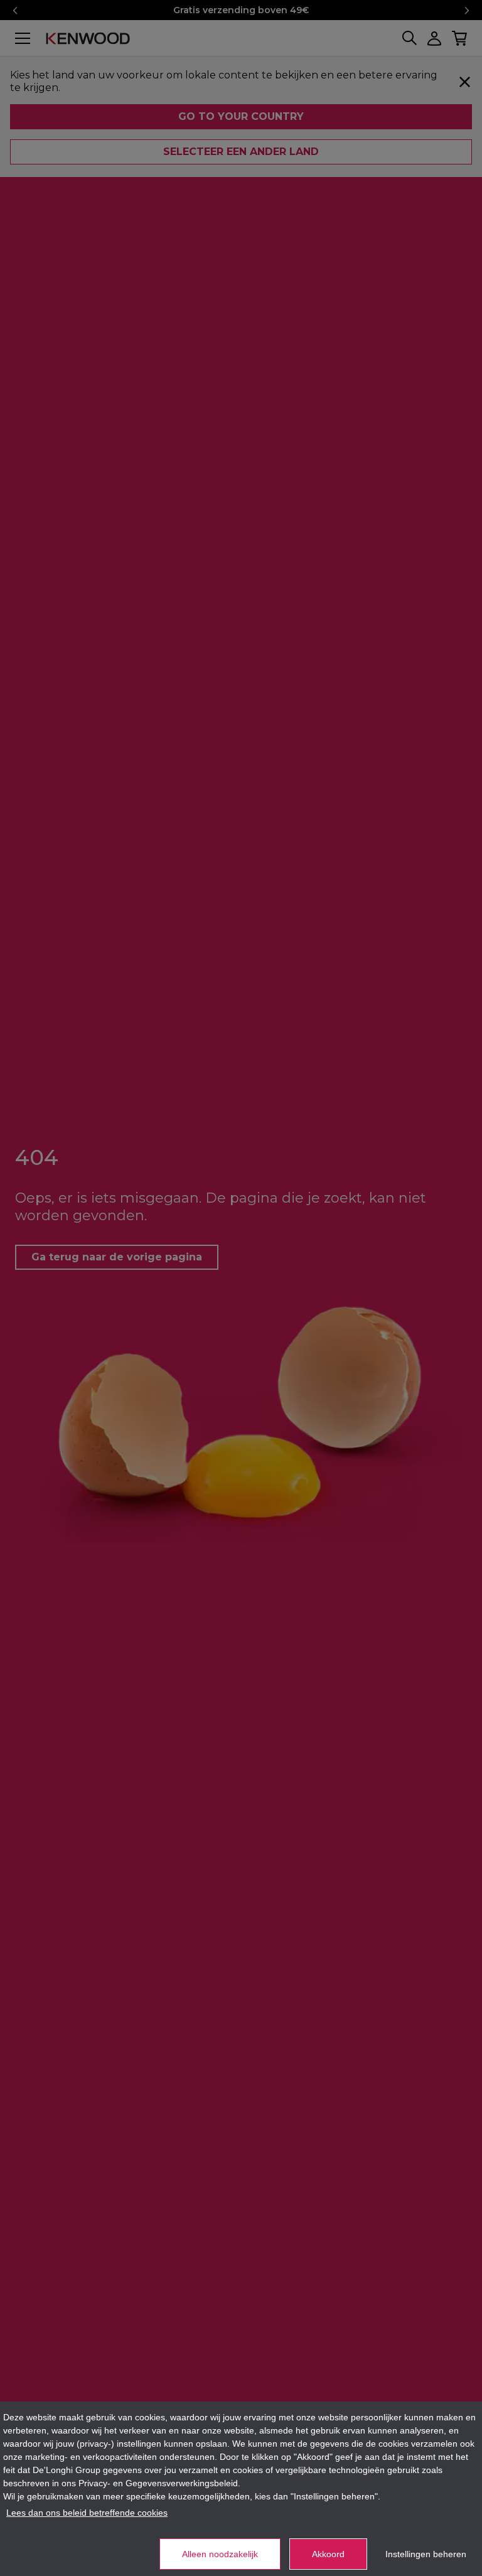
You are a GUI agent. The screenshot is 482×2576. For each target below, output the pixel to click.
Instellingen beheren (426, 2554)
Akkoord (328, 2554)
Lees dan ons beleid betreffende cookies (87, 2513)
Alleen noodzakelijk (220, 2554)
